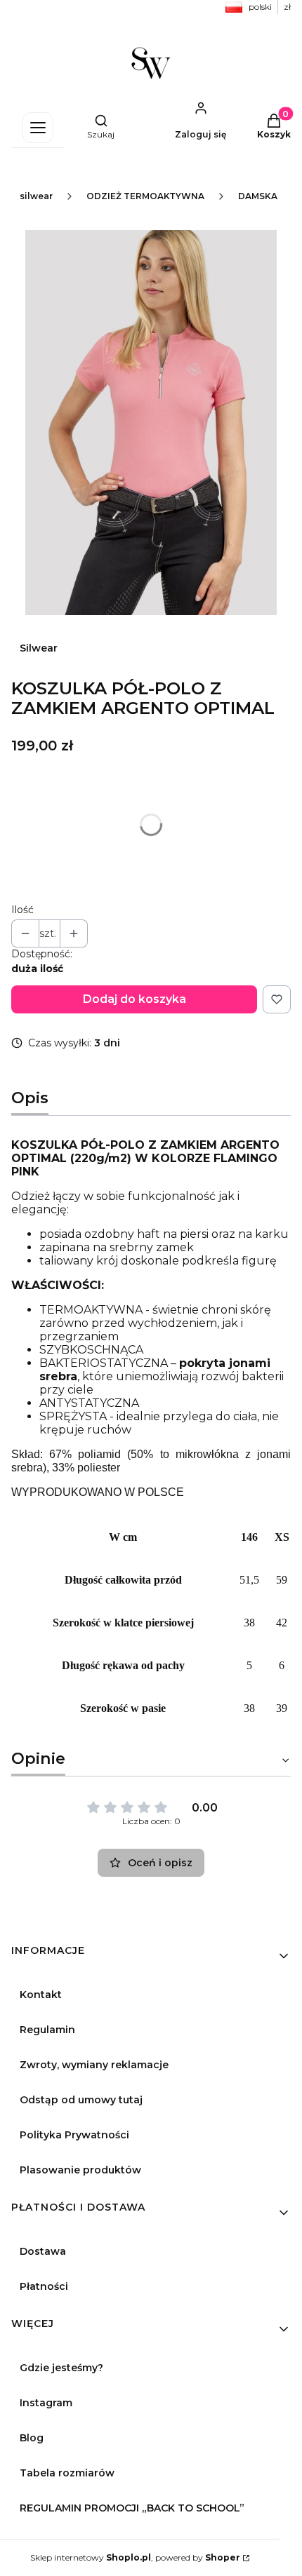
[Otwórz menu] (38, 128)
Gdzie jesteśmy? (61, 2368)
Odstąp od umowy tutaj (81, 2100)
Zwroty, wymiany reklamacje (94, 2065)
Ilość (22, 910)
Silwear (39, 648)
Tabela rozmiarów (67, 2473)
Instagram (46, 2403)
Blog (32, 2438)
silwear (36, 196)
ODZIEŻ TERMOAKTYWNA (145, 196)
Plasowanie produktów (80, 2170)
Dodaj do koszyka (134, 999)
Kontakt (41, 1995)
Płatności (44, 2286)
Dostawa (43, 2251)
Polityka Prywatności (74, 2135)
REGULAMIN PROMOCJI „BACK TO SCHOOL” (132, 2508)
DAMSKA (258, 196)
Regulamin (47, 2030)
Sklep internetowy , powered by (135, 2557)
